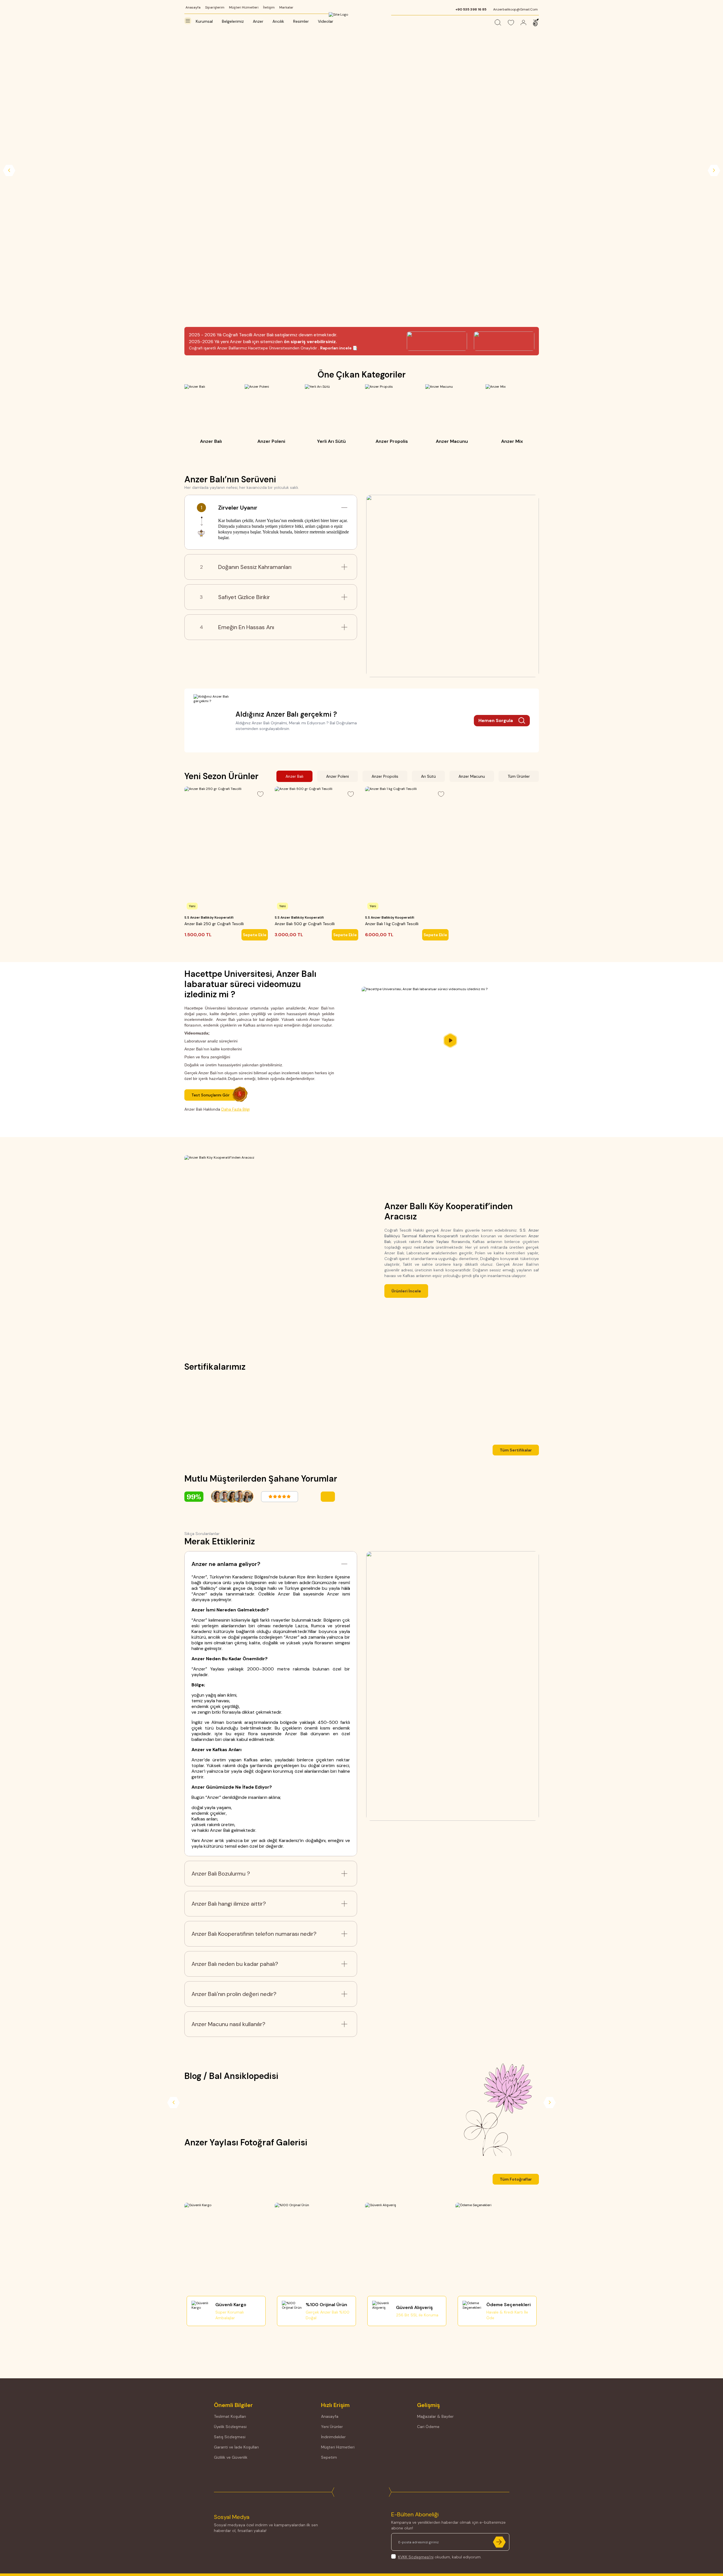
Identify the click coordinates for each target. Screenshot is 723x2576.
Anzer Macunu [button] (472, 776)
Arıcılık (278, 21)
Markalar (286, 7)
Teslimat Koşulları (230, 2416)
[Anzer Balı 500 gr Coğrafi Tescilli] (316, 849)
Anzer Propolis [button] (385, 776)
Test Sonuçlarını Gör (211, 1095)
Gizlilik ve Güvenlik (231, 2457)
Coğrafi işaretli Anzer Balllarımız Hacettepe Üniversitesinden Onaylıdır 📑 (273, 348)
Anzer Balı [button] (294, 776)
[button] (358, 2165)
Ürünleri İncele (406, 1291)
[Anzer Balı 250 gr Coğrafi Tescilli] (226, 849)
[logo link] (362, 17)
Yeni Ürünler (332, 2427)
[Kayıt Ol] (499, 2563)
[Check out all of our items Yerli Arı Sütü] (332, 415)
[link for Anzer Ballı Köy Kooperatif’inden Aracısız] (273, 1249)
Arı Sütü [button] (428, 776)
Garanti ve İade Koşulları (236, 2447)
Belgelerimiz (233, 21)
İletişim (269, 7)
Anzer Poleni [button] (337, 776)
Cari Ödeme (428, 2427)
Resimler (301, 21)
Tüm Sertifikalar (516, 1450)
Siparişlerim (215, 7)
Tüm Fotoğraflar (516, 2179)
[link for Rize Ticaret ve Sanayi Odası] (361, 1408)
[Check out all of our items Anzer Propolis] (392, 415)
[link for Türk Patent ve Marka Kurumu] (434, 1408)
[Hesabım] (523, 23)
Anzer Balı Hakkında (217, 1109)
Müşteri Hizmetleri (244, 7)
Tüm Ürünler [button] (519, 776)
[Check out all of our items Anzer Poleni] (271, 415)
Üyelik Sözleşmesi (230, 2427)
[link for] (361, 171)
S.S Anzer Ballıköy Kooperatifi (209, 917)
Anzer (258, 21)
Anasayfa (193, 7)
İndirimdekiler (333, 2437)
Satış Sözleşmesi (230, 2437)
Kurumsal (204, 21)
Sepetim (329, 2457)
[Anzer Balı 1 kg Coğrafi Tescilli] (407, 849)
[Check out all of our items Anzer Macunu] (452, 415)
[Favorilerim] (511, 23)
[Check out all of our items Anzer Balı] (211, 415)
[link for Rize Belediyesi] (217, 1408)
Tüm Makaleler (517, 2105)
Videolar (326, 21)
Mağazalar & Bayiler (435, 2416)
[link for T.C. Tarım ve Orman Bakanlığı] (289, 1408)
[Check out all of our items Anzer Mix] (512, 415)
